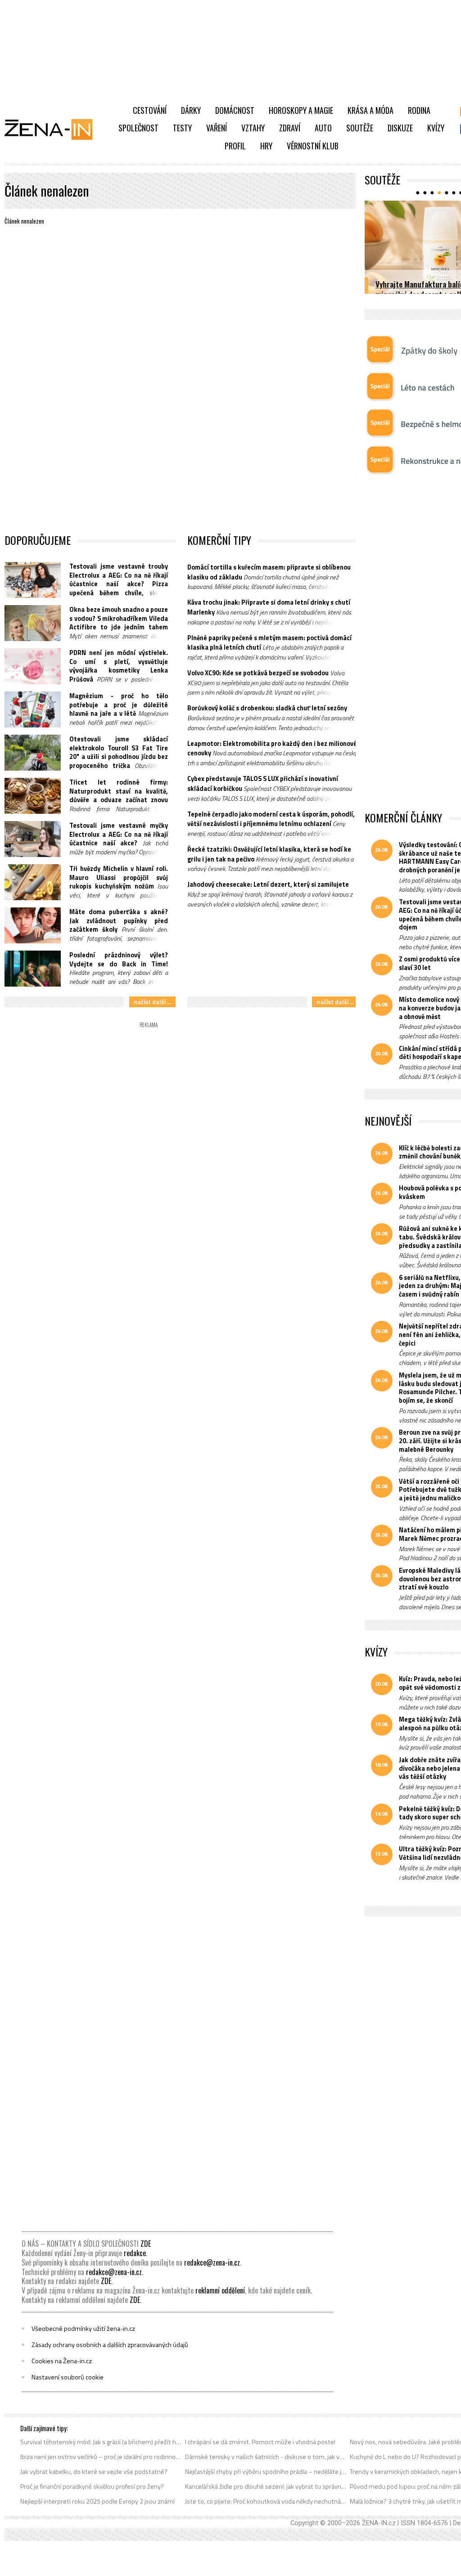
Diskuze (400, 128)
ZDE (146, 2244)
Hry (266, 146)
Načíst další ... (152, 1002)
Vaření (217, 128)
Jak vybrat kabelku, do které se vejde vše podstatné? (94, 2472)
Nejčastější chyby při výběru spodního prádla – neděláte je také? (266, 2472)
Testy (182, 128)
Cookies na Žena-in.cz (62, 2361)
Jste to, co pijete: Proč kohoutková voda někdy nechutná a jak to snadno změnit (266, 2501)
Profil (235, 146)
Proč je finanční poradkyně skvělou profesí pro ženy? (92, 2486)
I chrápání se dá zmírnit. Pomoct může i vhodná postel (260, 2442)
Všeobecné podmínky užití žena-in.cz (83, 2329)
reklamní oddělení (220, 2290)
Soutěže (360, 128)
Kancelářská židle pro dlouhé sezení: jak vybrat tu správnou (266, 2486)
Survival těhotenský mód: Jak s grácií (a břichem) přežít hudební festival (101, 2442)
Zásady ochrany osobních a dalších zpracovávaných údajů (110, 2345)
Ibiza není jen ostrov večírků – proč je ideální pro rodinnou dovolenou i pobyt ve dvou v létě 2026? (101, 2457)
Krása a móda (371, 110)
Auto (323, 128)
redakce (135, 2253)
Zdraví (290, 128)
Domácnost (235, 110)
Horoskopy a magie (301, 110)
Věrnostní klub (313, 146)
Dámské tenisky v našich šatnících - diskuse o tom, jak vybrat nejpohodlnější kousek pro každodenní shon (266, 2457)
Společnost (138, 128)
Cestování (150, 110)
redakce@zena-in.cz (212, 2262)
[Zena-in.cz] (54, 129)
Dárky (191, 110)
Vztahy (253, 128)
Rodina (419, 110)
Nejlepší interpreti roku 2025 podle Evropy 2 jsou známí (97, 2501)
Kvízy (436, 128)
